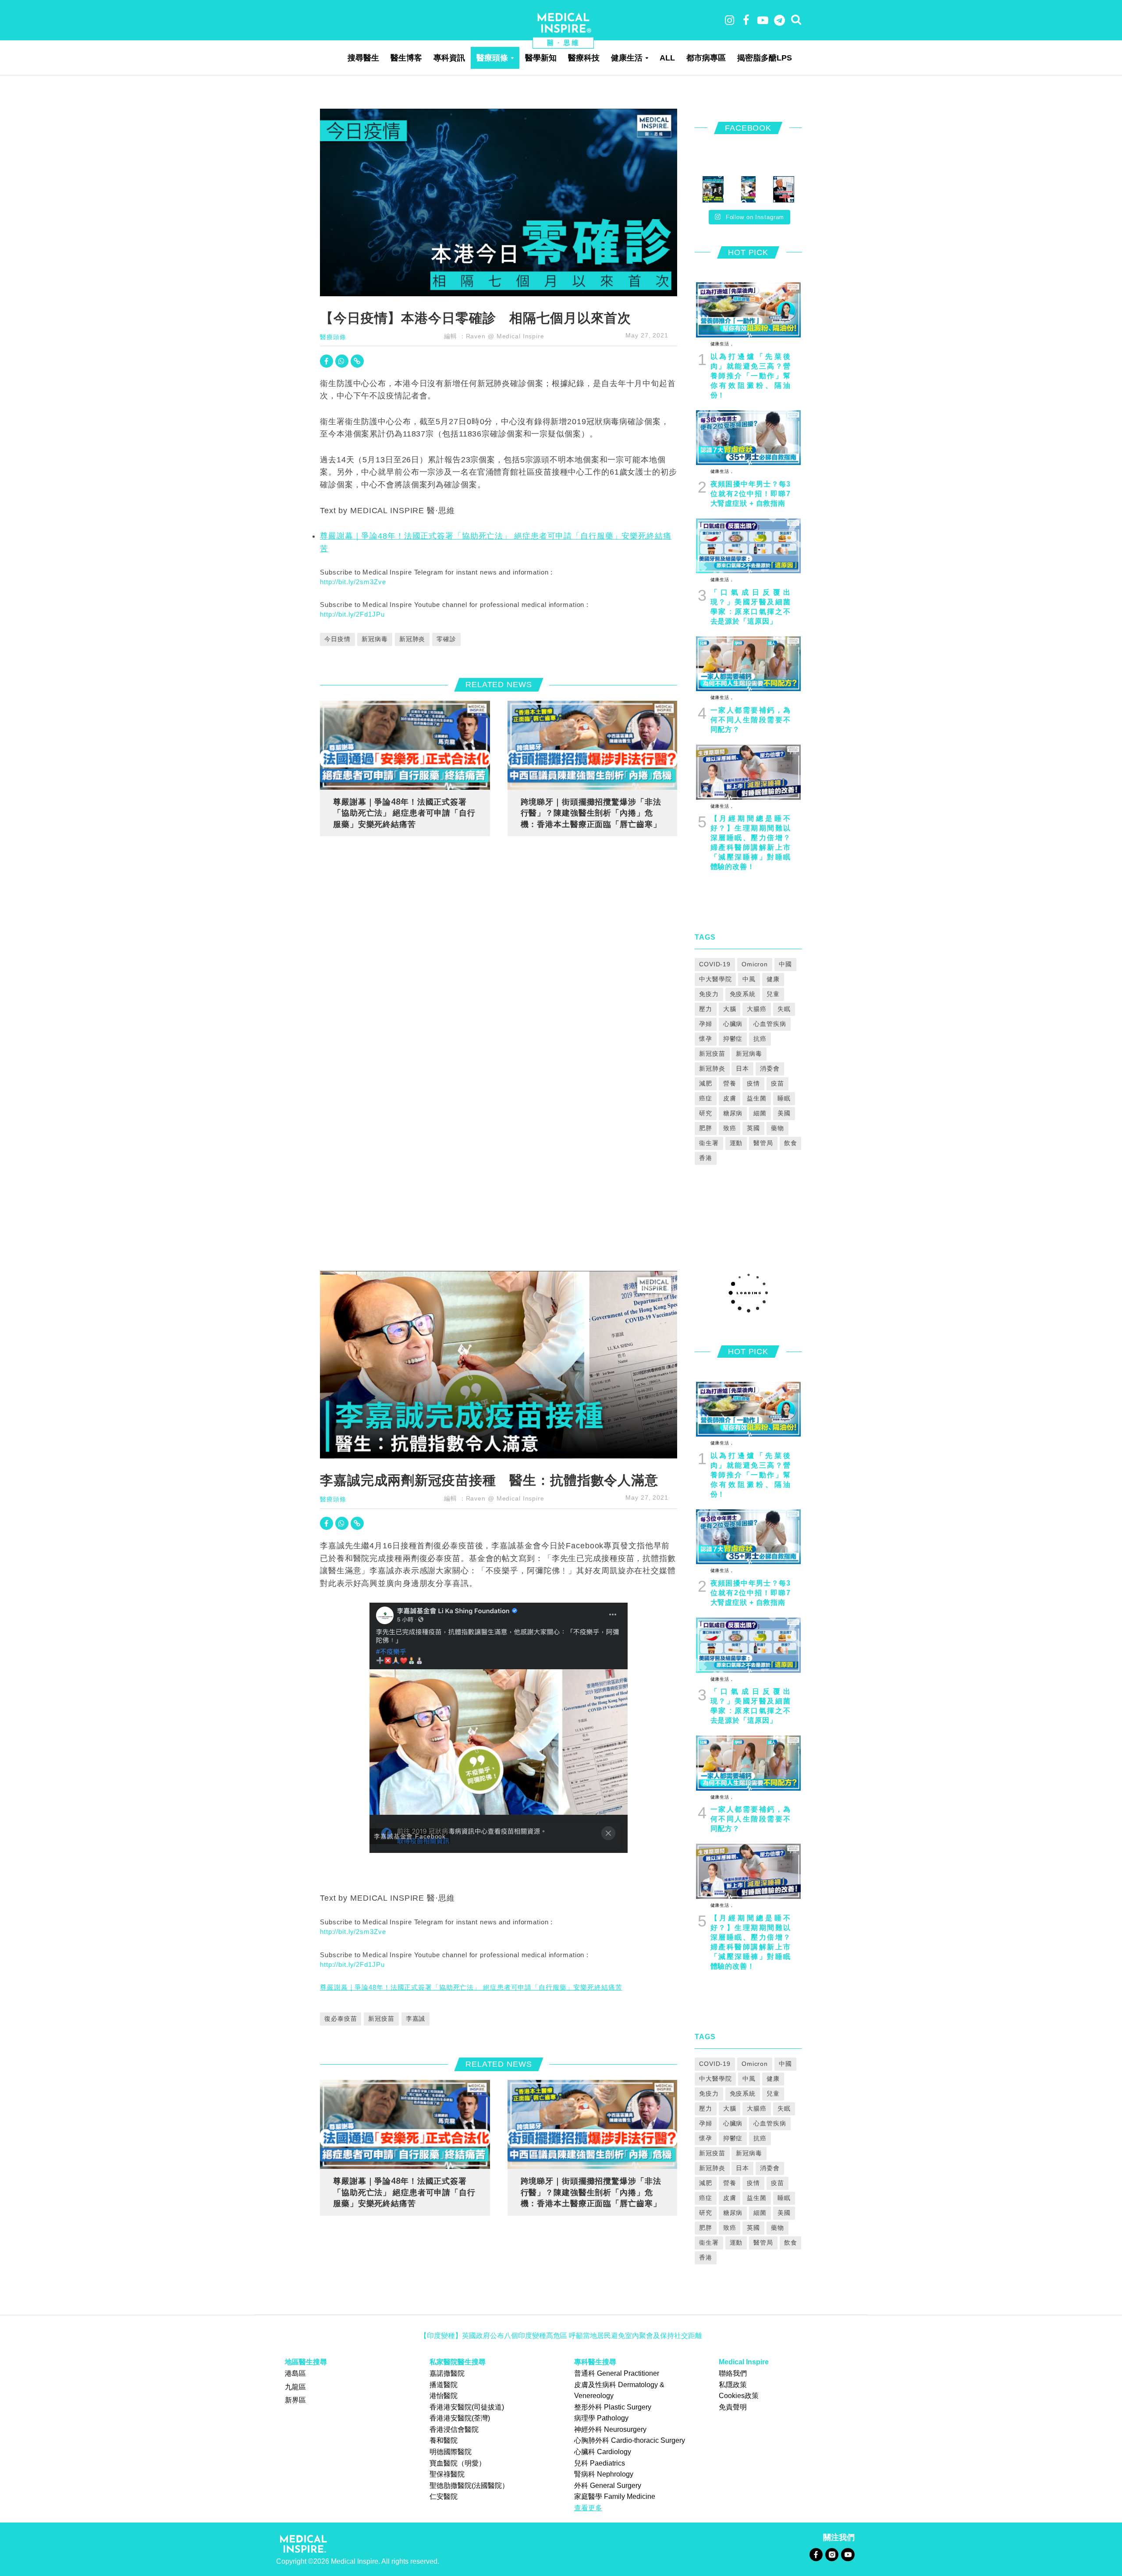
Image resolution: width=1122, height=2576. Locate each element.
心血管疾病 (770, 1024)
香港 (706, 1158)
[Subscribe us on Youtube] (848, 2554)
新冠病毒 (375, 639)
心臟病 (733, 1024)
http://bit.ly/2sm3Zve (353, 582)
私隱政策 (733, 2385)
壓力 (706, 1009)
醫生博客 (406, 58)
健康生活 (627, 58)
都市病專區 (706, 58)
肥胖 (706, 1128)
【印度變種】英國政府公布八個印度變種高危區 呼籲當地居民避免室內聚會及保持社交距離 (561, 2336)
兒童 (773, 994)
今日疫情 (337, 639)
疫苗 (778, 1083)
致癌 (730, 1128)
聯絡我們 (733, 2373)
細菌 (760, 1113)
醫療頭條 (492, 58)
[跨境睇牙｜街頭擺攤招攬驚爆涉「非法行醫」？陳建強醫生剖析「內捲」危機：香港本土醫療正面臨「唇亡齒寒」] (593, 745)
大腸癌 (757, 1009)
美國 (784, 1113)
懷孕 (706, 1039)
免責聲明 (733, 2407)
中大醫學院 (715, 979)
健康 (773, 979)
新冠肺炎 (412, 639)
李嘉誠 (416, 2019)
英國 (753, 1128)
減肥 (706, 1083)
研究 (706, 1113)
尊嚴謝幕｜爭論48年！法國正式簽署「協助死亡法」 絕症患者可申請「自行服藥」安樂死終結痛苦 (404, 813)
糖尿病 (733, 1113)
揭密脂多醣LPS (765, 58)
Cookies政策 (739, 2396)
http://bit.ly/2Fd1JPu (352, 614)
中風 (749, 979)
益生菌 (757, 1098)
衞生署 (709, 1143)
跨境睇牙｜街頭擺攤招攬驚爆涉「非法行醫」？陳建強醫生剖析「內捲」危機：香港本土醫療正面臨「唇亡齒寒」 (591, 813)
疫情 (753, 1083)
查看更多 (588, 2508)
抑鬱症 (733, 1039)
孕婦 (706, 1024)
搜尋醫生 (363, 58)
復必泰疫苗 (341, 2019)
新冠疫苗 (712, 1054)
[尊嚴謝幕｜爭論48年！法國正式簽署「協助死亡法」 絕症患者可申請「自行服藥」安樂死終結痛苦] (405, 745)
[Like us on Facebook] (816, 2554)
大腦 (730, 1009)
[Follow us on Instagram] (832, 2554)
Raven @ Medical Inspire (505, 336)
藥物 (778, 1128)
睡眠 (784, 1098)
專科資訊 (449, 58)
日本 (742, 1068)
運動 (736, 1143)
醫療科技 (584, 58)
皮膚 (730, 1098)
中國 (785, 964)
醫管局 (763, 1143)
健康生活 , (722, 344)
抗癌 (760, 1039)
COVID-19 (715, 964)
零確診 (446, 639)
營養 (730, 1083)
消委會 (770, 1068)
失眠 (784, 1009)
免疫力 (709, 994)
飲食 (791, 1143)
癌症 (706, 1098)
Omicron (755, 964)
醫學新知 (541, 58)
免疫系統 (743, 994)
